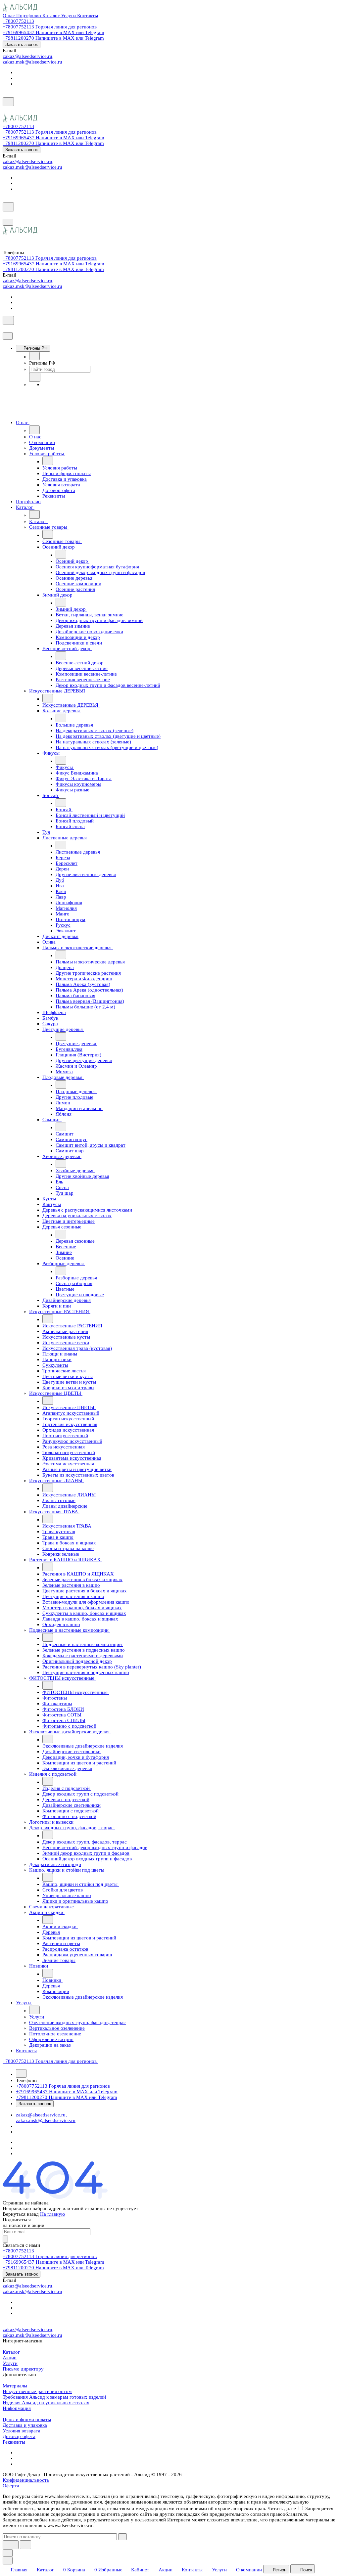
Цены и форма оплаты (27, 2420)
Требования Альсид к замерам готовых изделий (54, 2397)
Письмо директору (23, 2369)
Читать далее (282, 2509)
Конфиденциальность (26, 2480)
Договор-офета (19, 2436)
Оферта (11, 2486)
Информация (17, 2408)
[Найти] (25, 2545)
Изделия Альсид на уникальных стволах (46, 2403)
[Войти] (6, 111)
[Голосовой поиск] (11, 2545)
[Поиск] (8, 102)
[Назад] (34, 356)
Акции (10, 2358)
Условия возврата (22, 2431)
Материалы (15, 2386)
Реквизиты (14, 2442)
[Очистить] (122, 2537)
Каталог (11, 2352)
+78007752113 (18, 21)
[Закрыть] (8, 336)
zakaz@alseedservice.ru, (28, 56)
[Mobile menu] (8, 222)
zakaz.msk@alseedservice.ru (32, 62)
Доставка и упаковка (25, 2425)
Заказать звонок (22, 44)
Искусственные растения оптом (37, 2391)
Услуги (10, 2363)
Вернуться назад (21, 2214)
